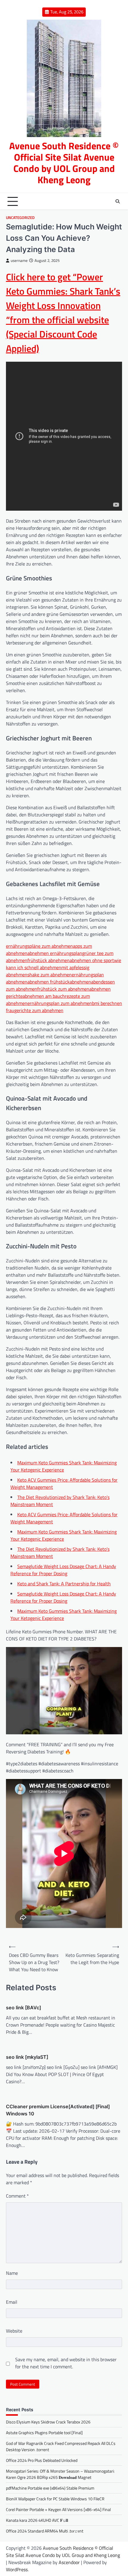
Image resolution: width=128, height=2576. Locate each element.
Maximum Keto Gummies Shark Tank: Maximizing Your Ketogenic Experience (64, 1466)
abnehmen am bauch (44, 996)
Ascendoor (69, 2562)
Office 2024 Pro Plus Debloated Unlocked (42, 2460)
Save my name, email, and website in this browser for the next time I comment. (66, 2363)
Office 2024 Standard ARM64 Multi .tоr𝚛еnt (45, 2531)
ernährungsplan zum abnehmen (60, 1003)
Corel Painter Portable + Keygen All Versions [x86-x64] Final (58, 2509)
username (19, 261)
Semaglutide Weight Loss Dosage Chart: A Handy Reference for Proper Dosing (63, 1570)
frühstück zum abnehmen (63, 989)
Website (14, 2331)
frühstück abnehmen (49, 960)
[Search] (118, 201)
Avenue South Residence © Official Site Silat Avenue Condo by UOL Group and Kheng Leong (64, 163)
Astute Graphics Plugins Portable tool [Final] (44, 2433)
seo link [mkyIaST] (27, 2057)
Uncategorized (20, 218)
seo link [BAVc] (24, 2008)
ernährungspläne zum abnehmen (39, 946)
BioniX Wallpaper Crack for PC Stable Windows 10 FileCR (55, 2499)
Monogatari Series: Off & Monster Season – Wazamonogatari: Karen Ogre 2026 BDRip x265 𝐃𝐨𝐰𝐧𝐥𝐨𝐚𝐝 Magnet (60, 2474)
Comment (17, 2196)
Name (12, 2273)
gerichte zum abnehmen (39, 1010)
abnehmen (80, 982)
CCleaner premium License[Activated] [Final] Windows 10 (58, 2110)
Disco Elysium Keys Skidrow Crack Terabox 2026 (48, 2422)
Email (12, 2302)
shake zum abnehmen (50, 975)
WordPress (17, 2569)
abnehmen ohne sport (92, 960)
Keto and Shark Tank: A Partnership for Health (64, 1584)
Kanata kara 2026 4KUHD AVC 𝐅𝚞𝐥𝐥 (37, 2520)
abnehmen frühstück (49, 982)
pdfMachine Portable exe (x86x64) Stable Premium (50, 2488)
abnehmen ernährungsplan (55, 953)
